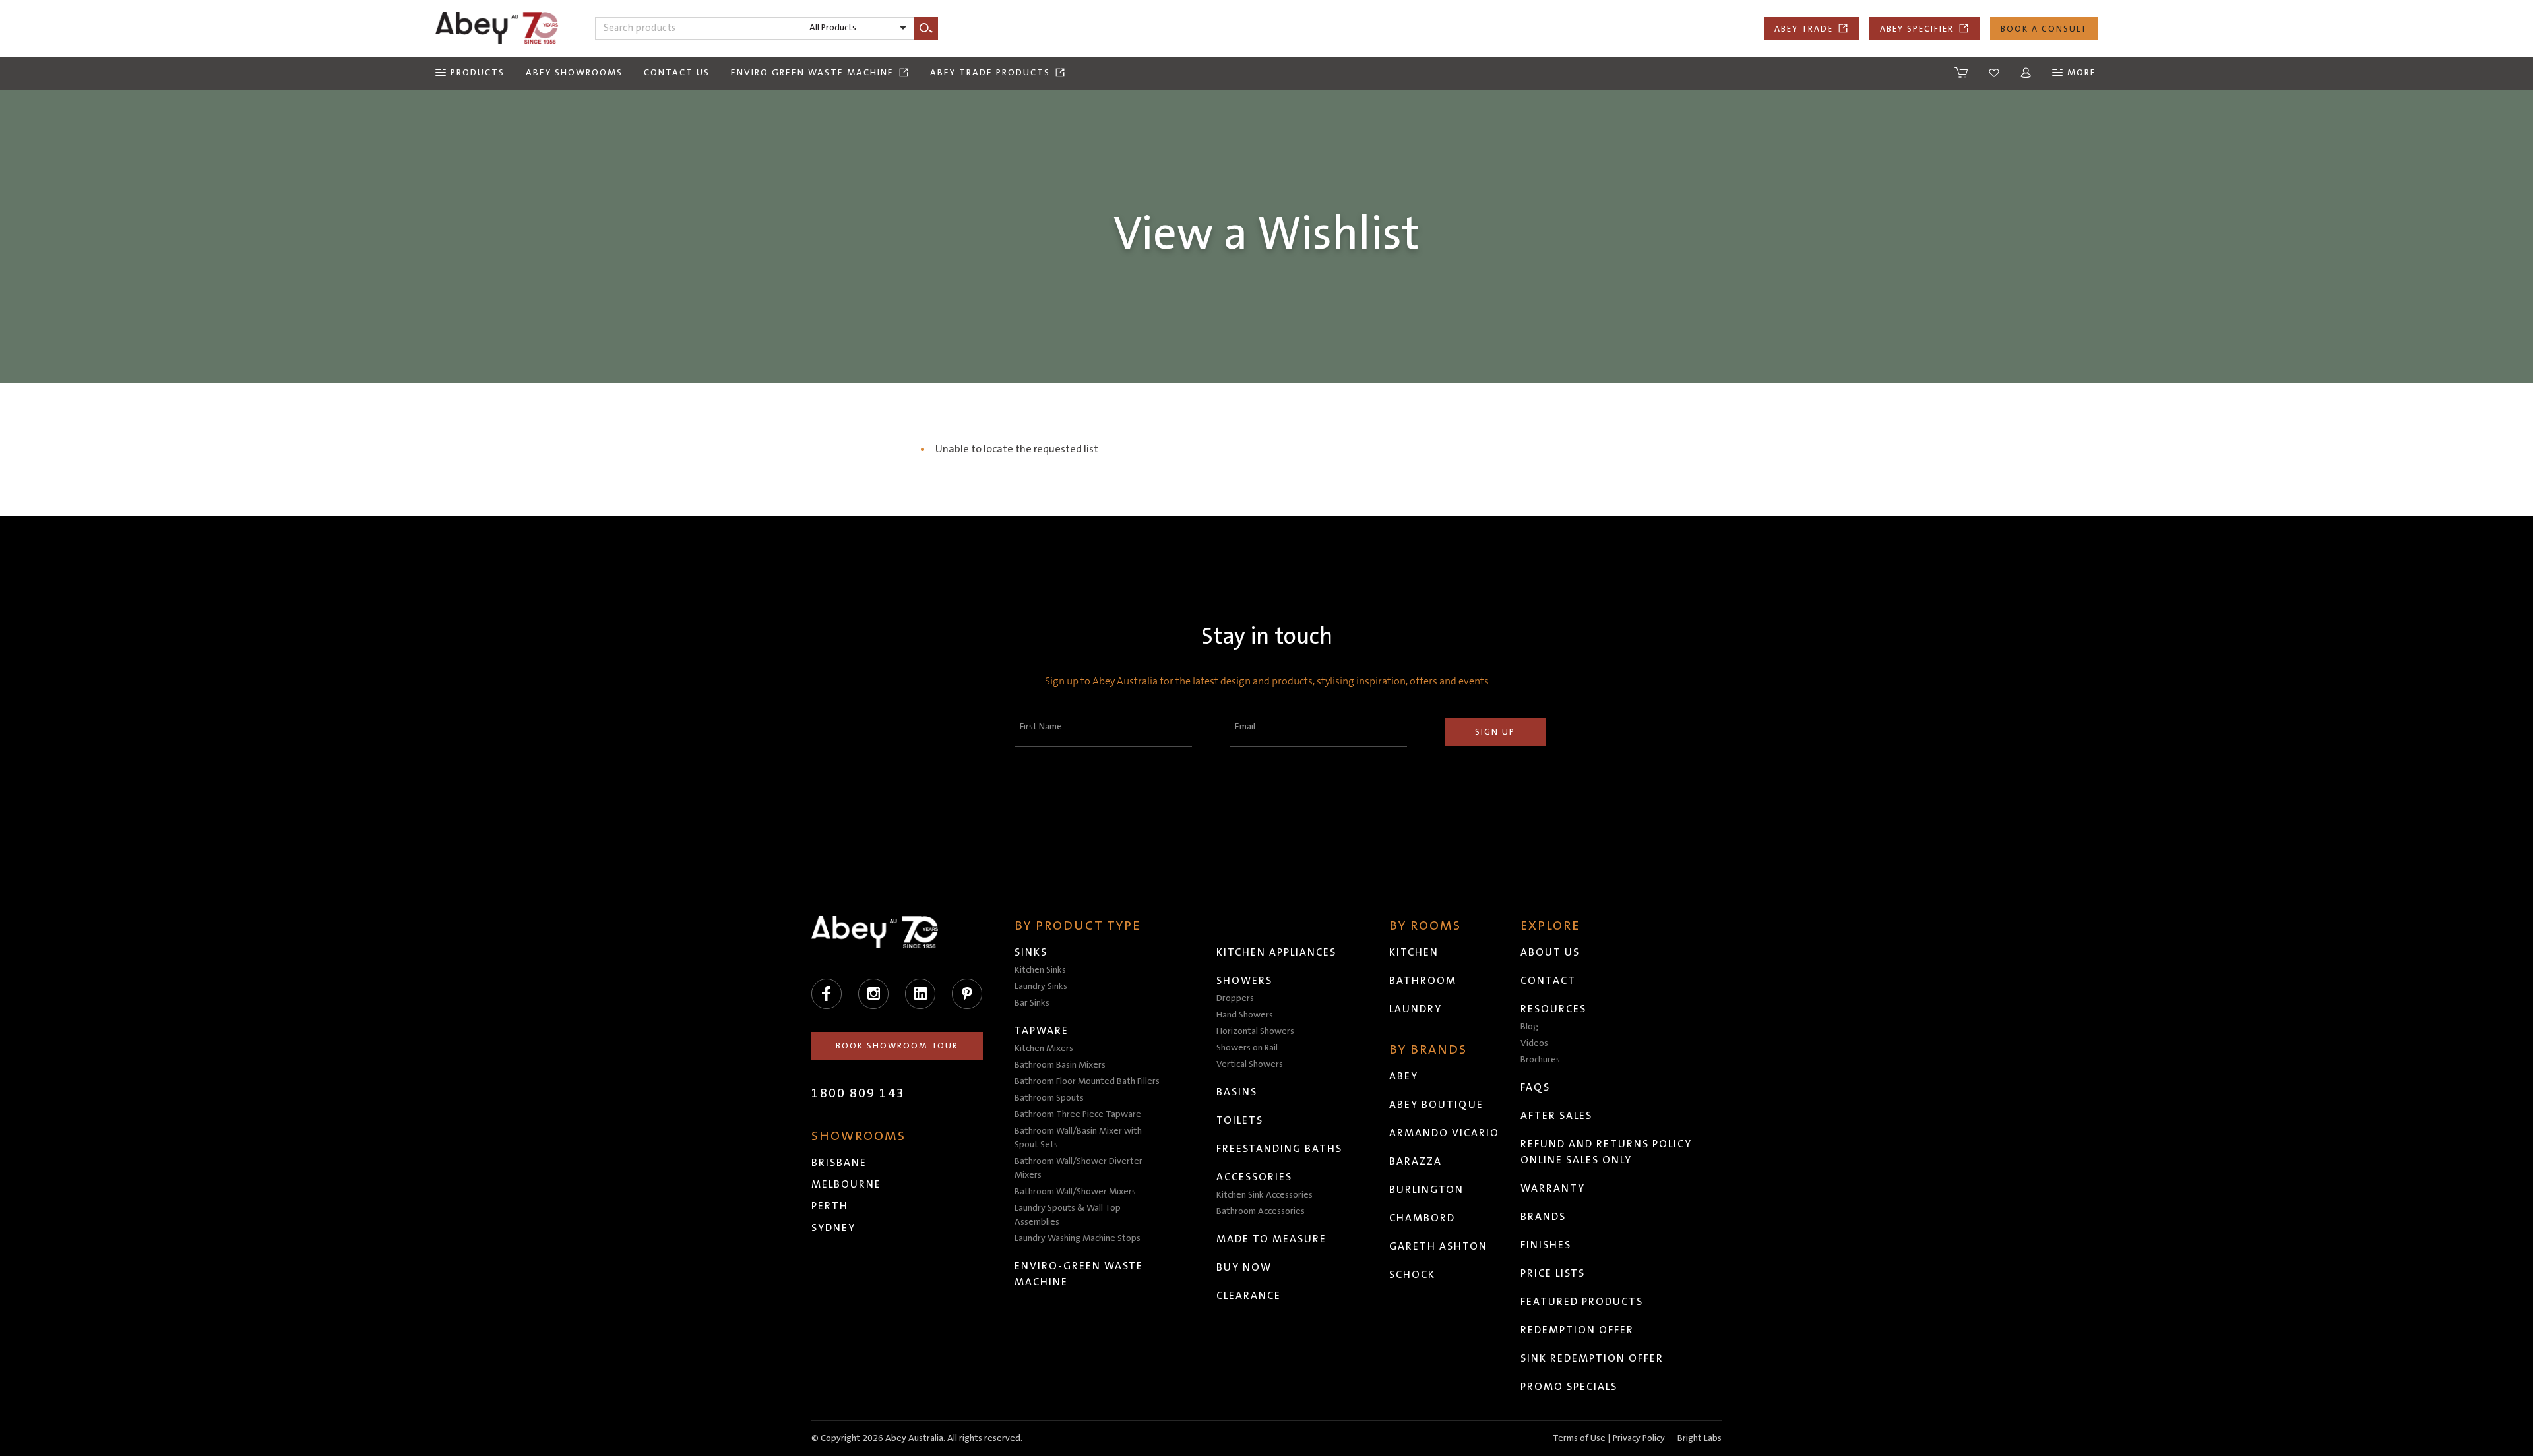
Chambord (1422, 1218)
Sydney (833, 1228)
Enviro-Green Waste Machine (1079, 1274)
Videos (1534, 1043)
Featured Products (1582, 1302)
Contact (1548, 981)
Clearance (1249, 1296)
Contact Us (677, 73)
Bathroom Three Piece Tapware (1078, 1114)
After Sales (1556, 1116)
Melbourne (846, 1184)
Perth (830, 1206)
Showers (1244, 981)
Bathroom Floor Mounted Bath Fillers (1087, 1081)
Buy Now (1244, 1267)
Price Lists (1553, 1273)
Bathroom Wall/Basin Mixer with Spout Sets (1078, 1138)
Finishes (1546, 1245)
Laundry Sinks (1041, 986)
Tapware (1042, 1031)
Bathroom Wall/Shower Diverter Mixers (1079, 1168)
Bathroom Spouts (1049, 1098)
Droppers (1235, 998)
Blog (1529, 1027)
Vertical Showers (1250, 1064)
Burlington (1426, 1190)
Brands (1543, 1217)
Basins (1237, 1092)
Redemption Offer (1577, 1330)
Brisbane (839, 1163)
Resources (1553, 1009)
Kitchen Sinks (1040, 970)
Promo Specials (1569, 1387)
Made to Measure (1271, 1239)
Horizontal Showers (1255, 1031)
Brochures (1540, 1060)
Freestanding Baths (1279, 1149)
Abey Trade (1804, 29)
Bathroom (1423, 981)
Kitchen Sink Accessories (1265, 1195)
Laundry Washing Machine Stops (1078, 1238)
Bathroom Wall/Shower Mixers (1075, 1192)
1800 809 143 (858, 1093)
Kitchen (1414, 952)
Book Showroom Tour (897, 1046)
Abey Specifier (1917, 29)
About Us (1550, 952)
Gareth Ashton (1438, 1246)
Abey (1404, 1076)
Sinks (1031, 952)
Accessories (1254, 1177)
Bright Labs (1700, 1438)
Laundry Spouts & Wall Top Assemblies (1068, 1215)
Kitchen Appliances (1276, 952)
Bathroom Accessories (1261, 1211)
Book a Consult (2044, 29)
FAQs (1535, 1087)
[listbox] (858, 28)
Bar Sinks (1032, 1003)
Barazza (1416, 1161)
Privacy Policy (1639, 1438)
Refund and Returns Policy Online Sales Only (1606, 1152)
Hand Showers (1245, 1015)
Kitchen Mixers (1044, 1048)
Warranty (1553, 1188)
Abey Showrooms (574, 73)
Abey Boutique (1436, 1105)
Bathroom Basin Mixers (1060, 1065)
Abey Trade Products (990, 73)
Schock (1412, 1275)
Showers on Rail (1247, 1048)
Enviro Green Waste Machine (812, 73)
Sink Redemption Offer (1592, 1358)
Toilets (1240, 1120)
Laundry (1416, 1009)
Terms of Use (1579, 1438)
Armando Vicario (1444, 1133)
